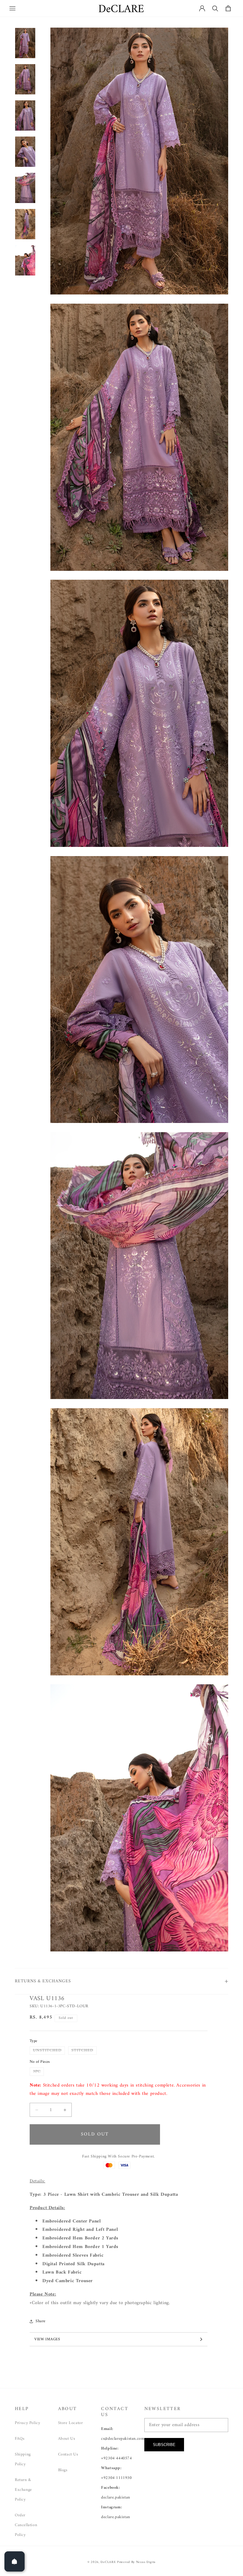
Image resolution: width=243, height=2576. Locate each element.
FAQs (20, 2439)
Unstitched (49, 2051)
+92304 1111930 (116, 2478)
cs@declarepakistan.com (123, 2439)
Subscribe (164, 2445)
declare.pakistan (116, 2497)
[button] (12, 8)
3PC (38, 2072)
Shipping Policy (23, 2459)
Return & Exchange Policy (23, 2490)
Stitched (84, 2051)
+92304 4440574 (116, 2458)
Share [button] (41, 2321)
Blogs (63, 2470)
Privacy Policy (27, 2423)
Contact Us (68, 2454)
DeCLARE (108, 2562)
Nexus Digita (146, 2562)
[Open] (15, 2561)
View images (47, 2339)
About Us (67, 2439)
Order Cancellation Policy (26, 2525)
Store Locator (71, 2423)
